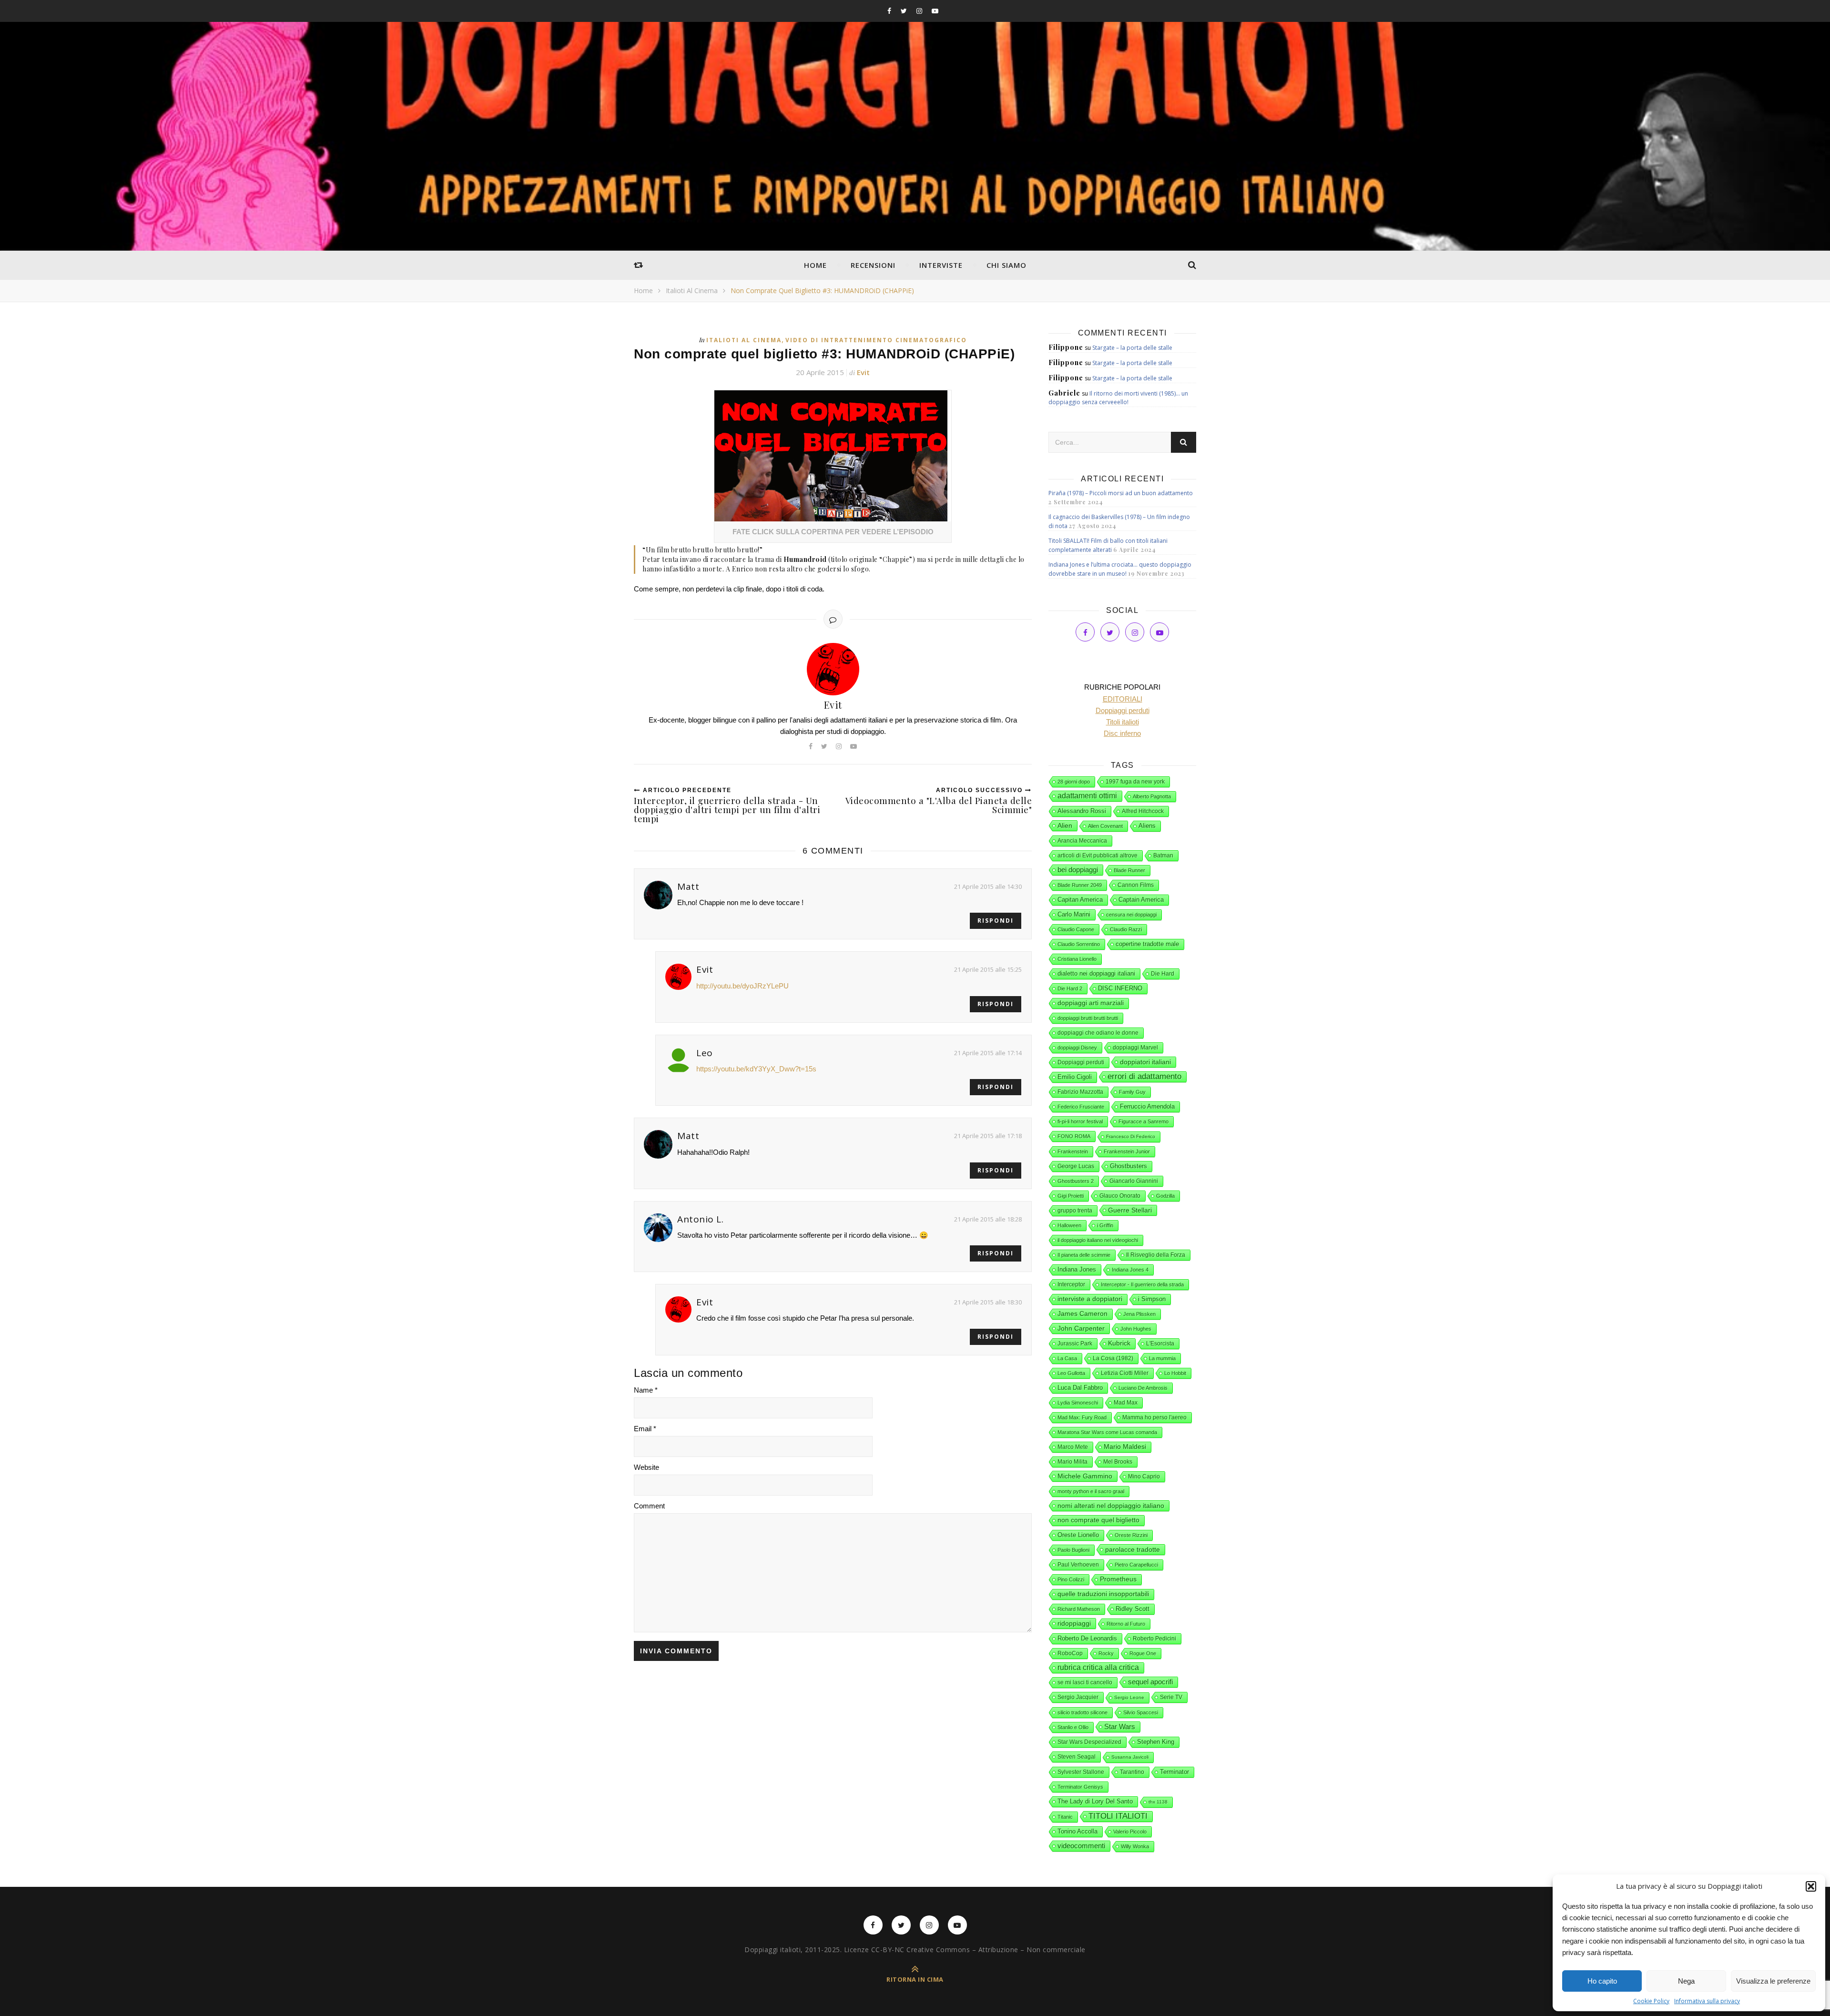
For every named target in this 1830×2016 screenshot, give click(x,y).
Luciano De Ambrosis (1143, 1388)
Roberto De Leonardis (1087, 1638)
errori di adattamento (1144, 1076)
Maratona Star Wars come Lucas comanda (1107, 1432)
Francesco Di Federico (1131, 1136)
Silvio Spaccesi (1141, 1712)
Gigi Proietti (1071, 1196)
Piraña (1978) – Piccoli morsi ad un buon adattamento (1121, 493)
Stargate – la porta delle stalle (1132, 348)
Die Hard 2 (1070, 988)
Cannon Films (1136, 885)
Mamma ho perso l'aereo (1154, 1417)
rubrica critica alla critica (1098, 1667)
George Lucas (1076, 1166)
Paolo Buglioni (1073, 1550)
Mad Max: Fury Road (1082, 1417)
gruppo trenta (1075, 1211)
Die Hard (1163, 974)
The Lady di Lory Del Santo (1095, 1801)
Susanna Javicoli (1130, 1757)
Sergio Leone (1129, 1697)
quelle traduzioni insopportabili (1103, 1594)
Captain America (1141, 900)
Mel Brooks (1118, 1462)
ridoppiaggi (1074, 1623)
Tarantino (1132, 1772)
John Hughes (1136, 1329)
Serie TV (1171, 1697)
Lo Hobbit (1175, 1373)
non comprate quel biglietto (1098, 1520)
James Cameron (1083, 1314)
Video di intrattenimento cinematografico (876, 340)
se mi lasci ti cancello (1085, 1682)
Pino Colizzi (1071, 1579)
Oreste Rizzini (1131, 1535)
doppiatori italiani (1145, 1062)
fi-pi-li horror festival (1080, 1121)
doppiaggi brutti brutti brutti (1088, 1018)
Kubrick (1119, 1343)
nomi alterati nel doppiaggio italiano (1111, 1506)
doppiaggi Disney (1077, 1048)
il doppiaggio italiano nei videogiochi (1098, 1240)
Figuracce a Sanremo (1144, 1121)
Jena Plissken (1139, 1314)
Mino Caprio (1144, 1476)
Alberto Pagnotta (1152, 796)
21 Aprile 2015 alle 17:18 (988, 1136)
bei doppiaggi (1078, 870)
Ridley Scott (1133, 1609)
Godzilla (1165, 1196)
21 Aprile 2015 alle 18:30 (988, 1302)
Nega (1686, 1981)
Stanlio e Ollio (1073, 1727)
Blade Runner (1129, 870)
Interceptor (1071, 1284)
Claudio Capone (1076, 929)
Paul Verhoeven (1078, 1565)
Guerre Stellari (1130, 1210)
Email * (645, 1429)
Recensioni (873, 265)
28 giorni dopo (1074, 782)
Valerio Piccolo (1130, 1832)
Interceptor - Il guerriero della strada (1142, 1284)
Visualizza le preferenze (1773, 1981)
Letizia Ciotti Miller (1125, 1373)
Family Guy (1132, 1092)
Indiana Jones (1077, 1269)
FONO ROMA (1074, 1136)
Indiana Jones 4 (1130, 1270)
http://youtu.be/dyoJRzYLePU (742, 986)
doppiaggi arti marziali (1091, 1003)
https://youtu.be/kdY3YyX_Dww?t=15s (756, 1069)
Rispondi (996, 921)
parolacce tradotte (1133, 1549)
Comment (649, 1506)
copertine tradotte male (1147, 944)
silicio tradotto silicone (1083, 1712)
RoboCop (1070, 1653)
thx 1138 (1158, 1802)
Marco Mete (1073, 1447)
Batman (1163, 855)
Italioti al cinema (692, 290)
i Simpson (1152, 1299)
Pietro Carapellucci (1136, 1565)
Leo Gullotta (1071, 1373)
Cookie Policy (1651, 2001)
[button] (1811, 1886)
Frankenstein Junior (1127, 1151)
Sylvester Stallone (1081, 1772)
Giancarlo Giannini (1134, 1181)
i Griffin (1105, 1225)
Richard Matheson (1079, 1609)
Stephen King (1156, 1742)
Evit (863, 372)
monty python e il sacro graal (1091, 1491)
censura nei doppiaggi (1131, 915)
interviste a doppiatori (1090, 1299)
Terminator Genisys (1080, 1787)
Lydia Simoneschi (1078, 1403)
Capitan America (1080, 900)
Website (646, 1467)
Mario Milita (1073, 1462)
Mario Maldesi (1125, 1447)
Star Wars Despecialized (1089, 1742)
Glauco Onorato (1120, 1196)
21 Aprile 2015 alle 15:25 (988, 969)
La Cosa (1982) (1113, 1358)
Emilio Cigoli (1075, 1077)
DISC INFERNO (1120, 988)
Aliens (1147, 826)
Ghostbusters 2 (1076, 1181)
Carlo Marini (1074, 915)
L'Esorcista (1160, 1344)
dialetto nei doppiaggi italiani (1096, 973)
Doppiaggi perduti (1081, 1062)
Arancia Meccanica (1082, 841)
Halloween (1069, 1225)
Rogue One (1143, 1653)
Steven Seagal (1077, 1757)
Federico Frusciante (1081, 1107)
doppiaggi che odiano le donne (1098, 1033)
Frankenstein (1073, 1151)
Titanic (1065, 1817)
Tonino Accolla (1078, 1831)
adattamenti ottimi (1087, 796)
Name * (646, 1390)
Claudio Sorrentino (1079, 944)
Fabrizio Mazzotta (1080, 1092)
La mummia (1162, 1358)
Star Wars (1120, 1727)
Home (815, 265)
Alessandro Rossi (1082, 811)
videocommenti (1081, 1846)
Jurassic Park (1075, 1344)
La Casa (1067, 1358)
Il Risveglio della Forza (1156, 1255)
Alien (1065, 825)
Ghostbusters (1128, 1166)
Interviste (941, 265)
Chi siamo (1006, 265)
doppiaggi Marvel (1135, 1048)
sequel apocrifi (1150, 1682)
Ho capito (1602, 1981)
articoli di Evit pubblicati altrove (1098, 855)
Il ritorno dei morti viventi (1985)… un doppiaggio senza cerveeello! (1118, 398)
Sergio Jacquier (1078, 1697)
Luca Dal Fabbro (1080, 1388)
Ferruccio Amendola (1147, 1106)
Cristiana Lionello (1077, 959)
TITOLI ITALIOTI (1118, 1816)
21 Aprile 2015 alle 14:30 (988, 886)
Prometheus (1118, 1579)
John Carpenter (1081, 1328)
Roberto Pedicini (1154, 1639)
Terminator (1174, 1772)
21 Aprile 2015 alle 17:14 (988, 1053)
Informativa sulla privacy (1707, 2001)
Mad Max (1126, 1403)
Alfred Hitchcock (1143, 811)
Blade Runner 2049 (1080, 885)
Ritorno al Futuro (1126, 1624)
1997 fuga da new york (1135, 782)
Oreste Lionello (1078, 1535)
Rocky (1106, 1653)
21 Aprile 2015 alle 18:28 (988, 1219)
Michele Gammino (1085, 1476)
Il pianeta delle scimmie (1084, 1255)
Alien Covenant (1105, 826)
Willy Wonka (1135, 1846)
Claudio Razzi (1126, 929)
